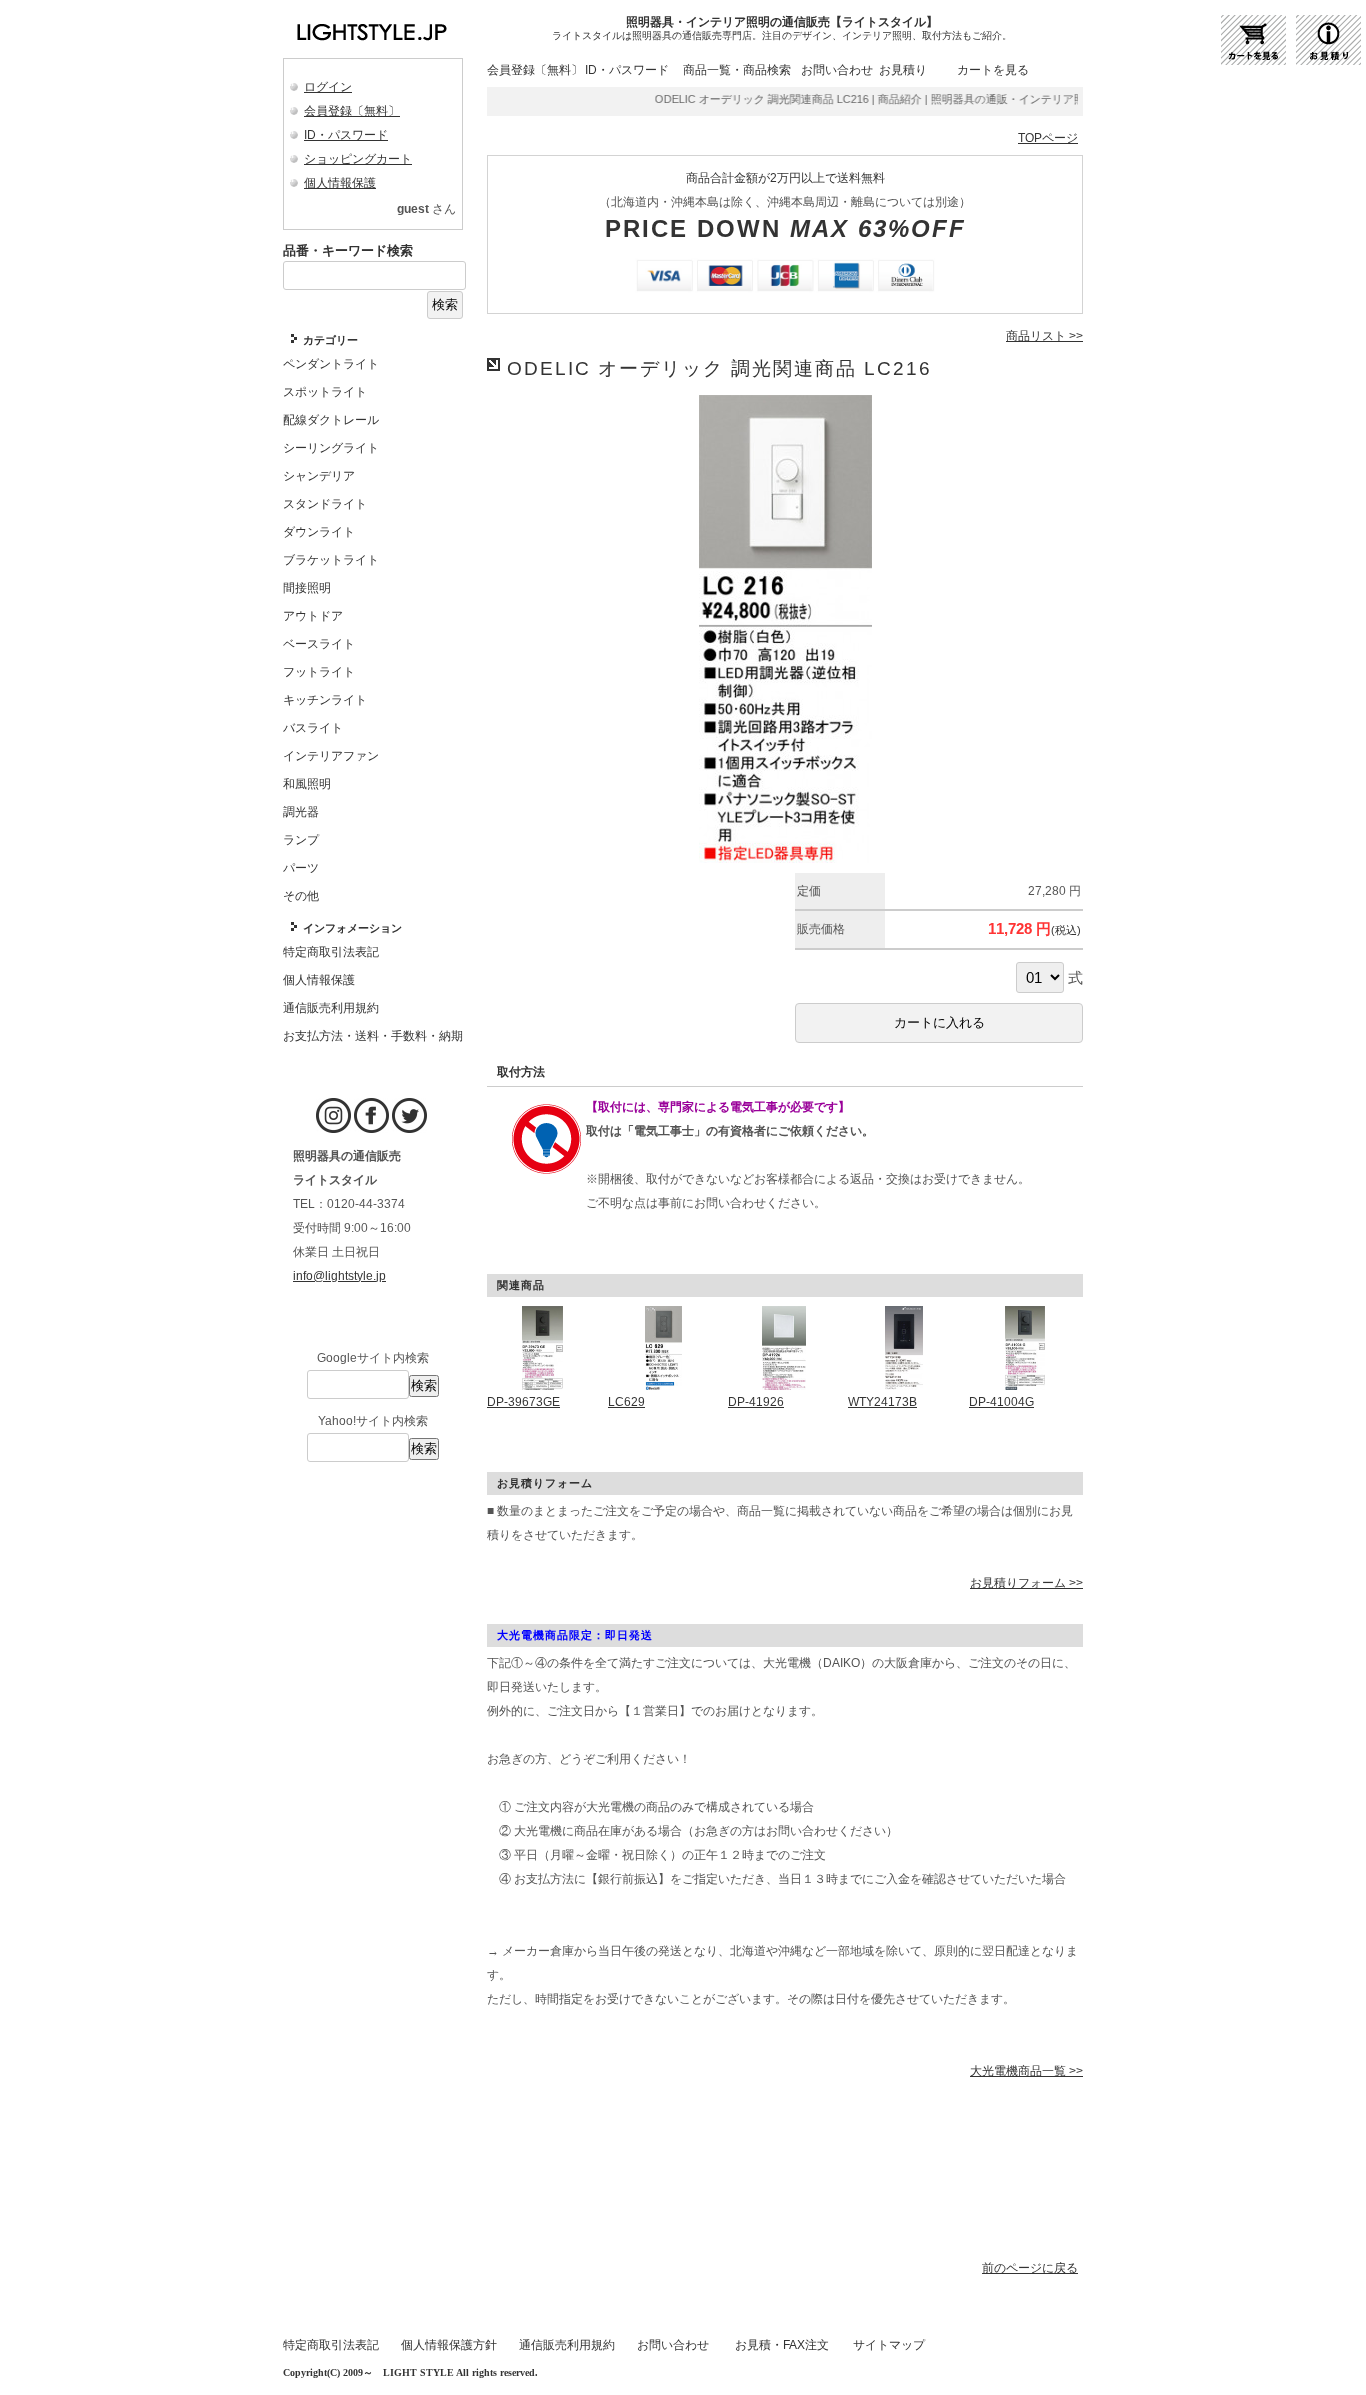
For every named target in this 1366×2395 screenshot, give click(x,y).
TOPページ (1048, 138)
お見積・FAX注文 (782, 2345)
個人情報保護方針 (449, 2345)
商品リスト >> (1044, 336)
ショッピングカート (358, 159)
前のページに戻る (1030, 2268)
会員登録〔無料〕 (352, 111)
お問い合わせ (837, 70)
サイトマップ (889, 2345)
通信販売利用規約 (567, 2345)
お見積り (903, 70)
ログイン (328, 87)
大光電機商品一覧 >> (1026, 2071)
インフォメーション (352, 928)
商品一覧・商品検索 (737, 70)
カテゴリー (330, 340)
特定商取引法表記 (331, 2345)
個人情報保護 (340, 183)
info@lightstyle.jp (339, 1276)
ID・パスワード (346, 135)
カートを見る (993, 70)
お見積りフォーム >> (1026, 1583)
